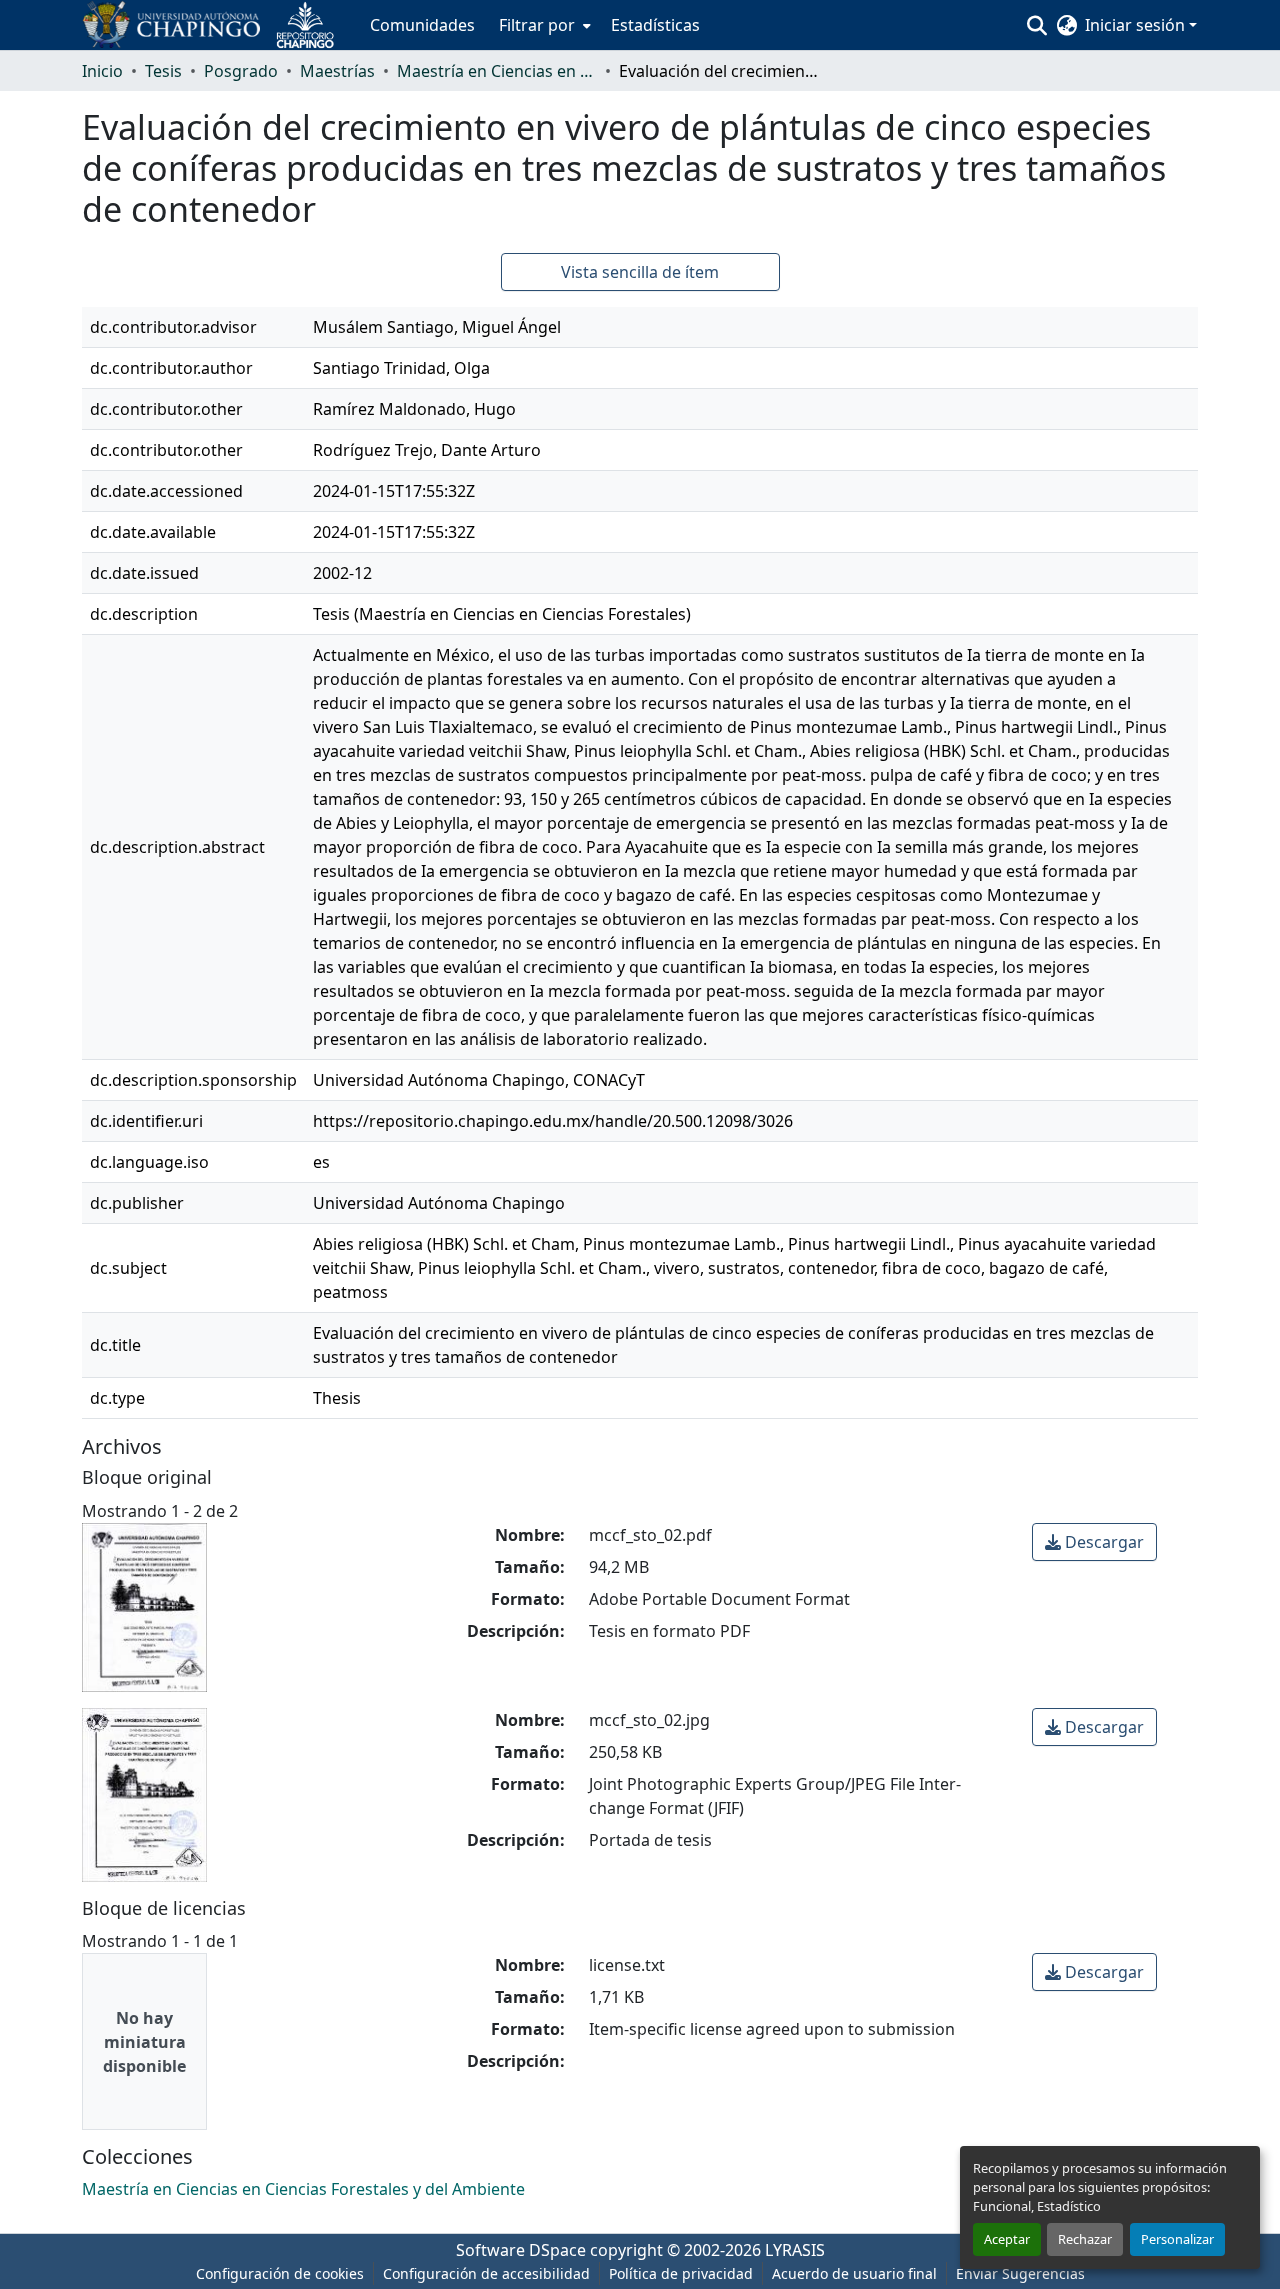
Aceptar (1007, 2239)
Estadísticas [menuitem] (655, 25)
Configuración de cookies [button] (280, 2273)
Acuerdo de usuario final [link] (854, 2273)
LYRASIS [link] (795, 2250)
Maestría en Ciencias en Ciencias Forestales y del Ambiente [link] (497, 71)
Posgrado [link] (241, 71)
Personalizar (1177, 2239)
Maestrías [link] (337, 71)
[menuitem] (543, 25)
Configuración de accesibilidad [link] (486, 2273)
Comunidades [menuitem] (422, 25)
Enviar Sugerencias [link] (1020, 2273)
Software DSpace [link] (521, 2250)
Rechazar (1085, 2239)
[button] (216, 25)
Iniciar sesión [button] (1137, 25)
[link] (1094, 1542)
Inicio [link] (102, 71)
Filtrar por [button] (537, 25)
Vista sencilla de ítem (640, 272)
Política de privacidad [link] (681, 2273)
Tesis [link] (163, 71)
